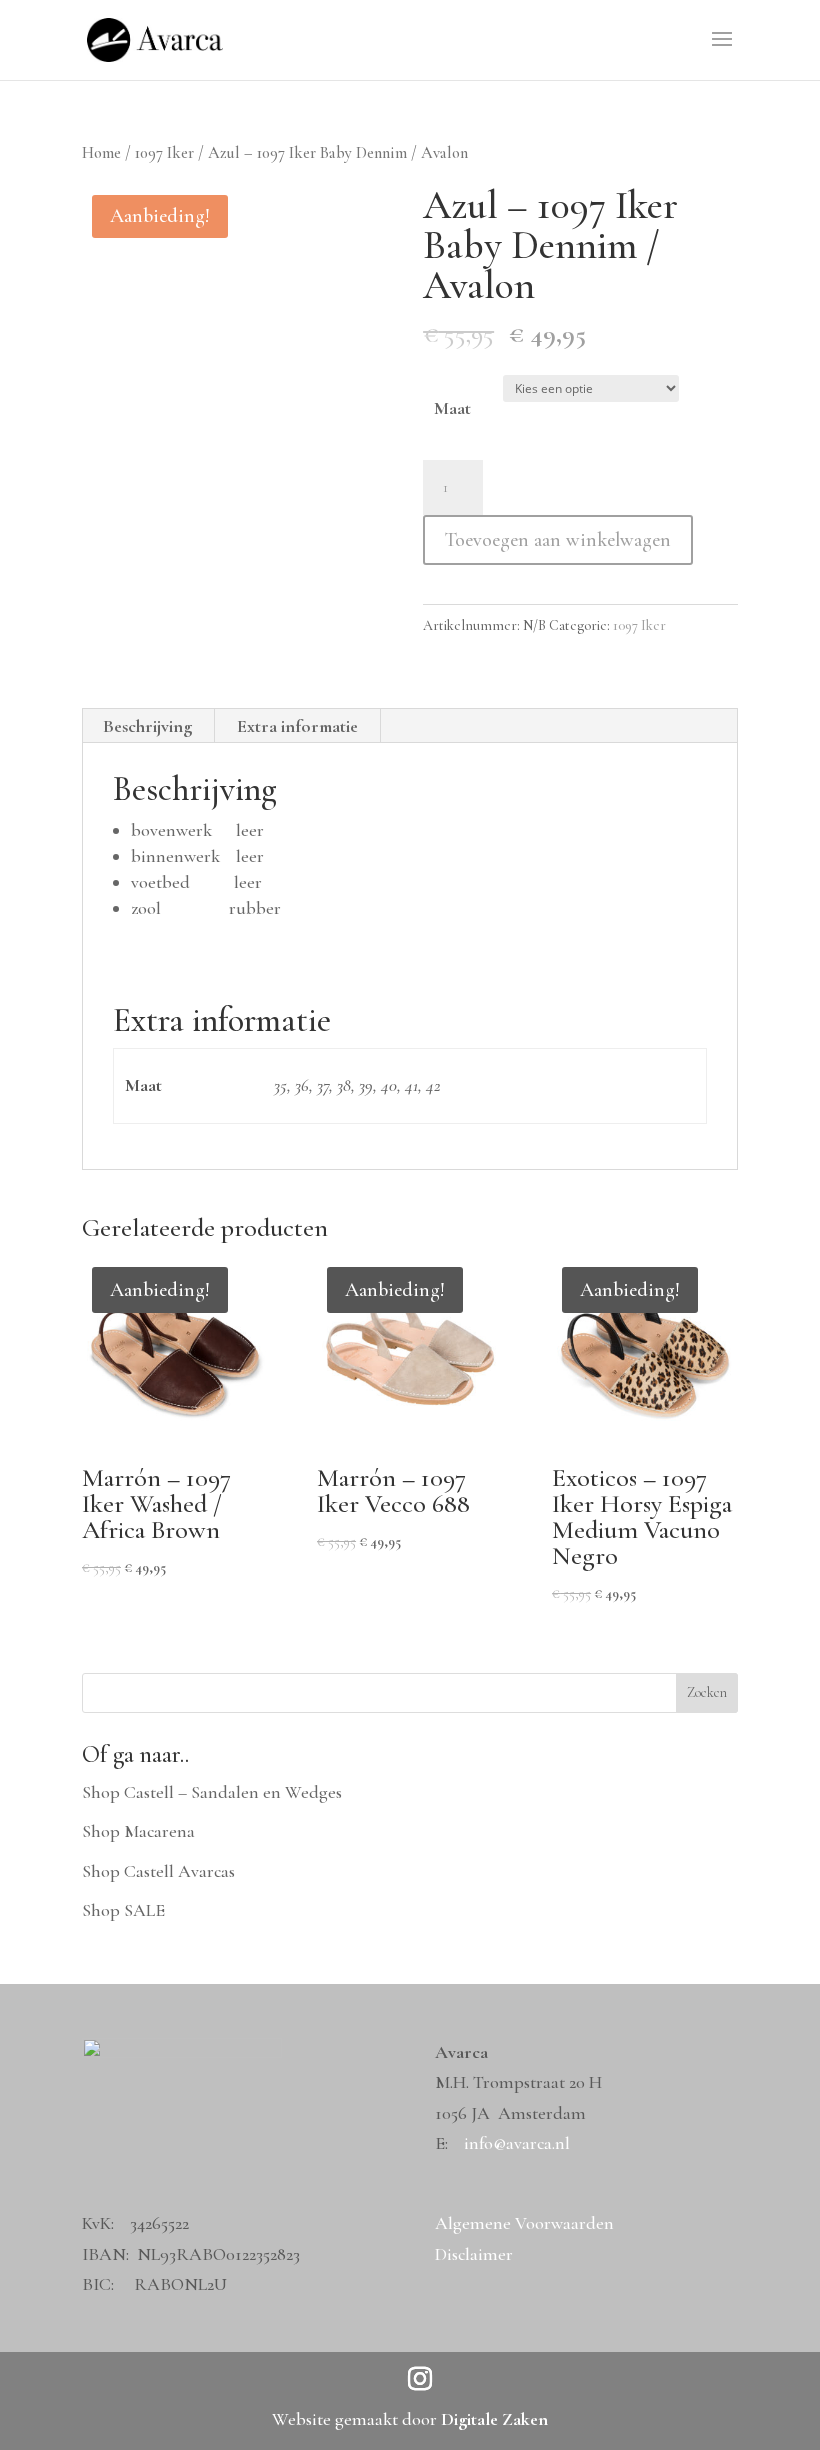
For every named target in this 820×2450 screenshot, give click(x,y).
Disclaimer (474, 2254)
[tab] (148, 726)
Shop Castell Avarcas (158, 1871)
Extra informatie (297, 726)
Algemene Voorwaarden (524, 2223)
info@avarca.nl (517, 2143)
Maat (452, 408)
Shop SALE (123, 1910)
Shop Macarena (138, 1831)
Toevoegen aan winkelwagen (558, 540)
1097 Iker (164, 153)
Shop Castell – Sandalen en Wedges (212, 1792)
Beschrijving (147, 726)
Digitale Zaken (494, 2419)
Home (101, 153)
